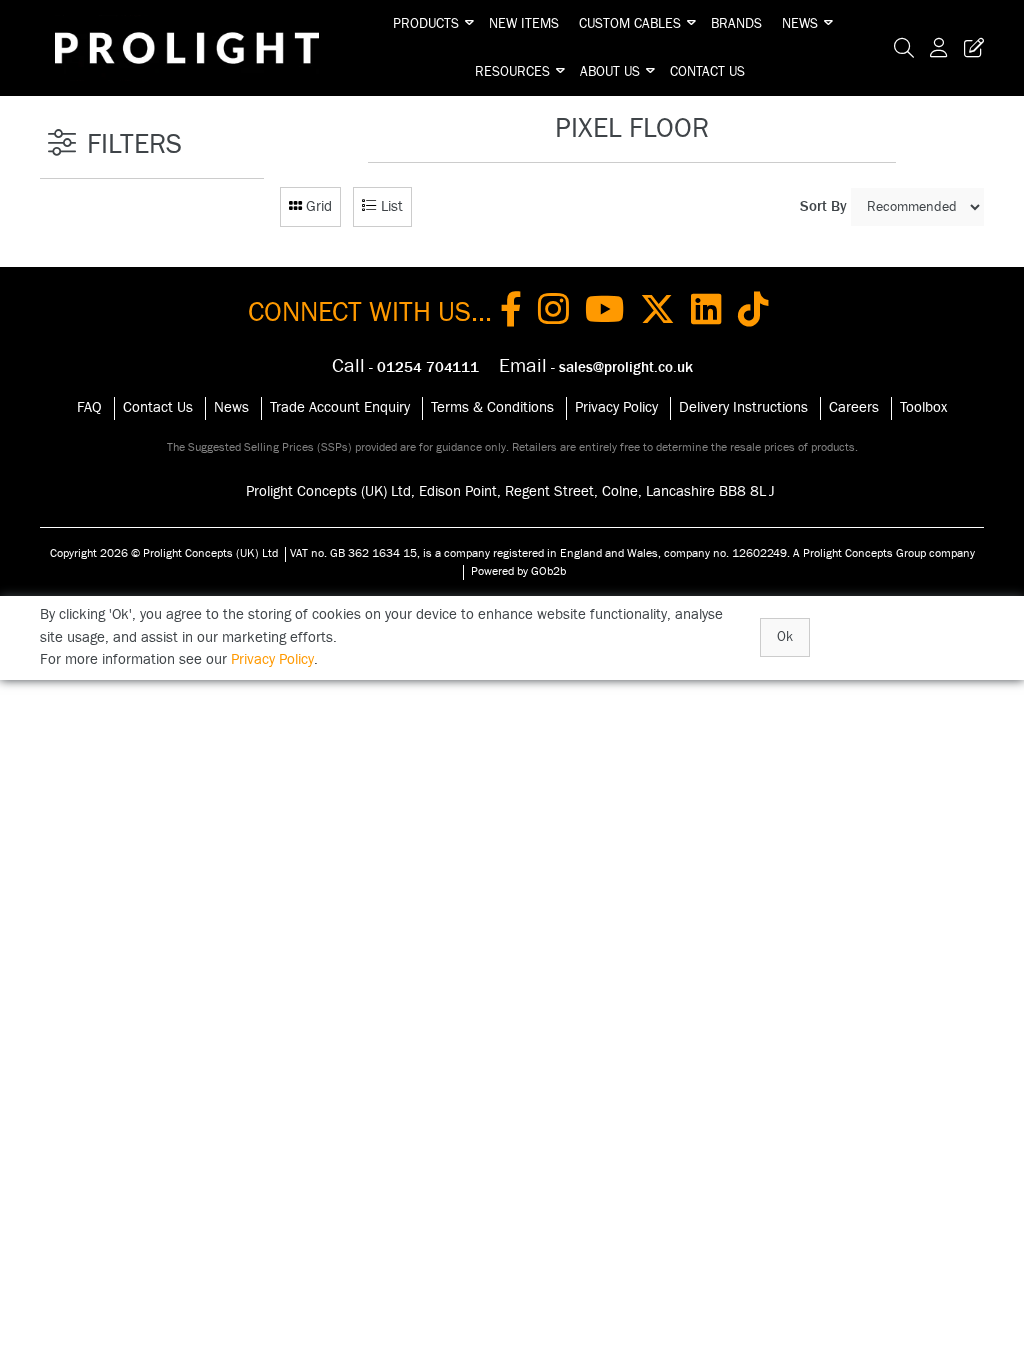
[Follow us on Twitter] (657, 313)
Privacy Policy (616, 407)
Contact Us (707, 72)
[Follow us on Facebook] (511, 313)
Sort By (823, 206)
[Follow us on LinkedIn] (706, 313)
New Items (524, 24)
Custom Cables (630, 24)
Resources (512, 72)
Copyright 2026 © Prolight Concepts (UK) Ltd (164, 553)
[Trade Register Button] (970, 48)
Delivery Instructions (743, 407)
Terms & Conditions (492, 407)
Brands (736, 24)
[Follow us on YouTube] (604, 313)
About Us (610, 72)
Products (426, 24)
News (800, 24)
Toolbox (923, 407)
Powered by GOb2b (518, 571)
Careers (854, 407)
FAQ (89, 407)
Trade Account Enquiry (340, 407)
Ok (785, 637)
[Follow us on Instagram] (553, 313)
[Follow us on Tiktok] (753, 313)
